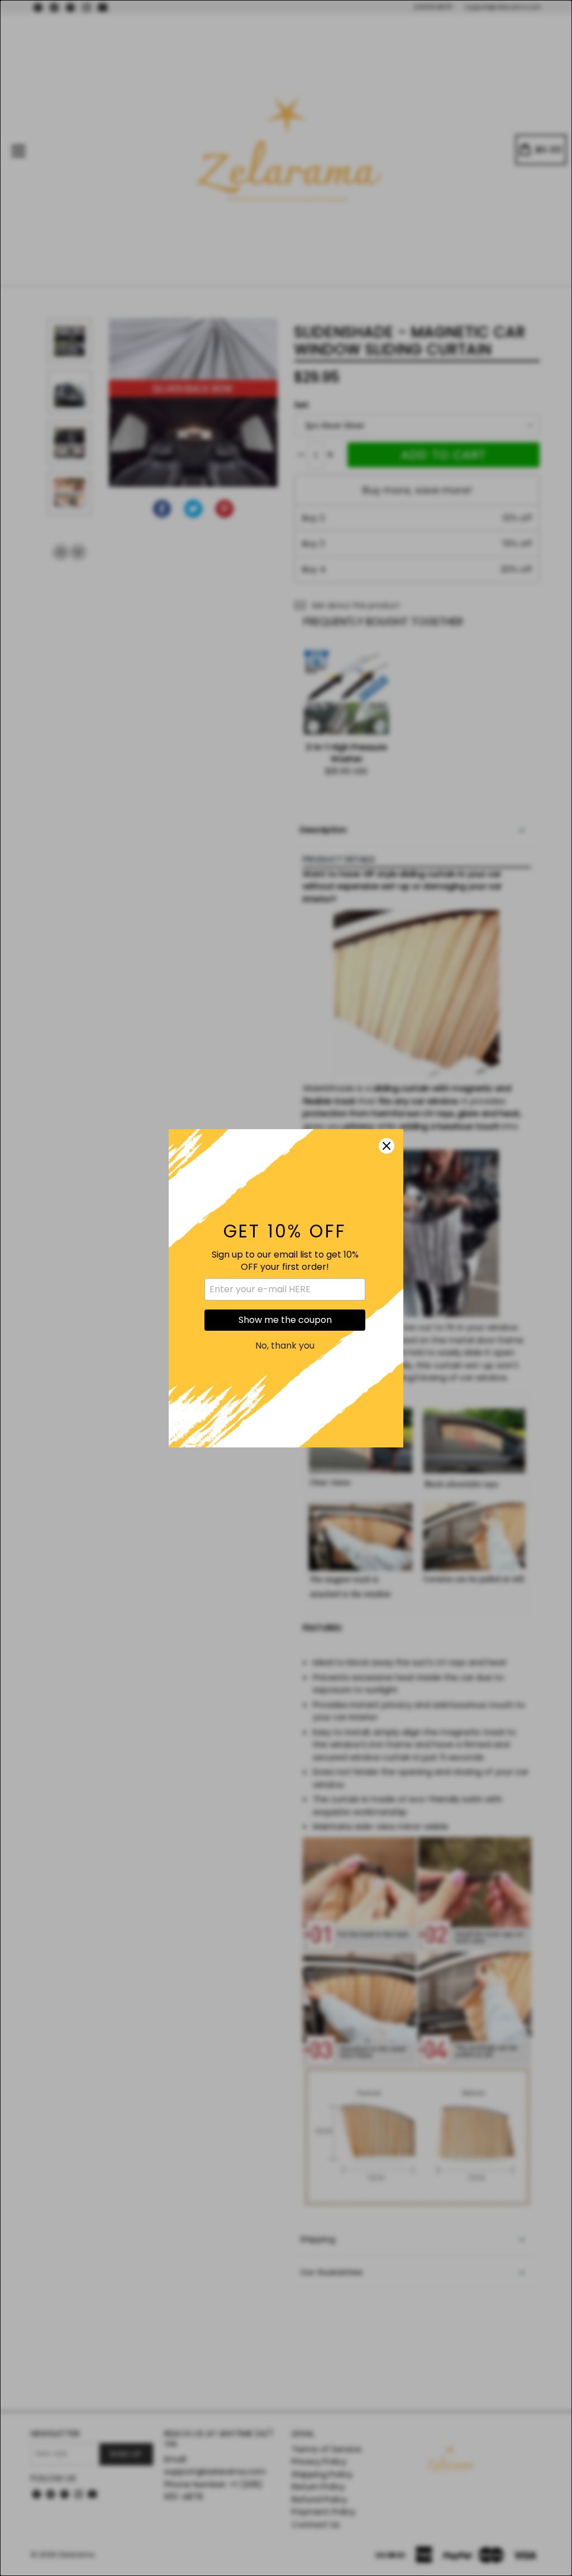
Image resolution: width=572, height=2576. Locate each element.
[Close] (387, 1146)
